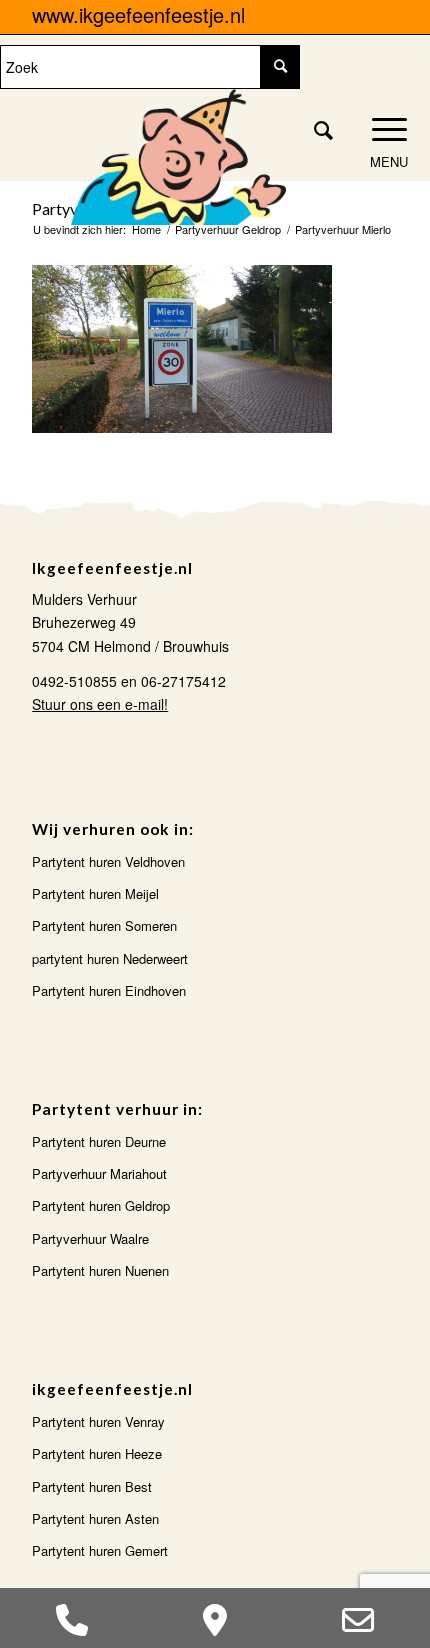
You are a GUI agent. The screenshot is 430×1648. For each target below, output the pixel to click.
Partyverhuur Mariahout (99, 1173)
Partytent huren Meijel (95, 893)
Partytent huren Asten (95, 1518)
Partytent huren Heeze (97, 1453)
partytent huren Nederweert (110, 958)
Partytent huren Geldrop (101, 1205)
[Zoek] (313, 129)
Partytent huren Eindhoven (109, 990)
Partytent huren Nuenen (100, 1270)
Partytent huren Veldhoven (108, 861)
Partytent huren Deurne (99, 1141)
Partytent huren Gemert (100, 1550)
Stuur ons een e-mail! (100, 704)
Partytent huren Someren (104, 925)
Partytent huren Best (92, 1486)
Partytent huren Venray (98, 1421)
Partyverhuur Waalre (90, 1238)
